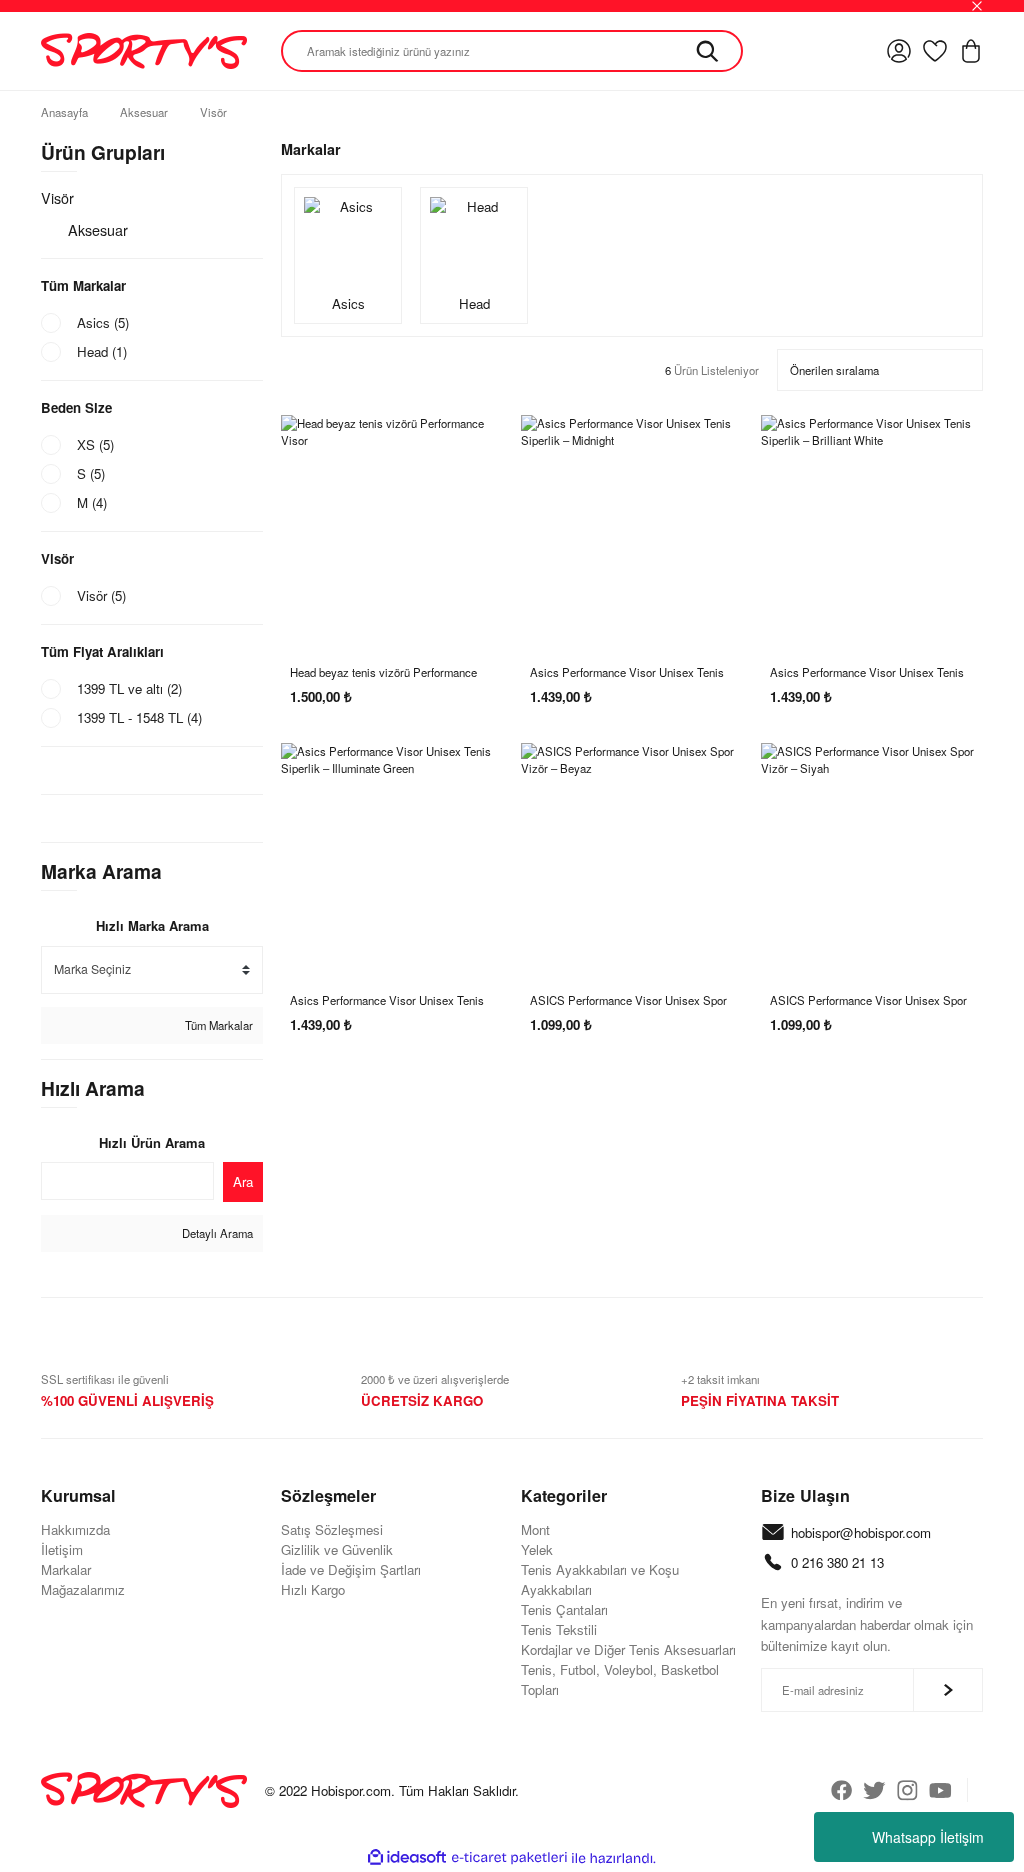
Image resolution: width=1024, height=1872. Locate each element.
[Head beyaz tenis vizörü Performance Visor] (392, 526)
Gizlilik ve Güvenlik (337, 1549)
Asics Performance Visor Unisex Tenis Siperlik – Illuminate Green (387, 1000)
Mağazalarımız (83, 1589)
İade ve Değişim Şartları (351, 1569)
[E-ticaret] (509, 1858)
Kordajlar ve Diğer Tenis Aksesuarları (628, 1649)
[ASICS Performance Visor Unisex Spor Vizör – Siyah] (872, 854)
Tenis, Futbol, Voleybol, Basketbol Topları (620, 1679)
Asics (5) (103, 322)
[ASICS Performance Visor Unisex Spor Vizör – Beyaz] (632, 854)
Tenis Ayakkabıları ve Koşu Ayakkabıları (600, 1579)
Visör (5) (101, 595)
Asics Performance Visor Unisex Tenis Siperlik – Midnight (627, 672)
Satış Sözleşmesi (332, 1529)
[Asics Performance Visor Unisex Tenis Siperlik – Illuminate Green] (392, 854)
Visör (213, 112)
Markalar (66, 1569)
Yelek (537, 1549)
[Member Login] (899, 51)
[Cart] (971, 51)
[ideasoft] (407, 1858)
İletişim (62, 1549)
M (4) (92, 502)
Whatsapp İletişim (928, 1837)
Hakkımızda (75, 1529)
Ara (243, 1181)
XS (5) (95, 444)
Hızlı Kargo (313, 1589)
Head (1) (102, 351)
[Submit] (948, 1690)
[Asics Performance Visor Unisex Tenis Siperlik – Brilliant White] (872, 526)
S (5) (91, 473)
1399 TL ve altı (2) (129, 688)
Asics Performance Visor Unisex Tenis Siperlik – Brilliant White (867, 672)
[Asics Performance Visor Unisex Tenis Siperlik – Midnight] (632, 526)
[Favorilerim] (935, 51)
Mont (535, 1529)
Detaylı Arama (216, 1233)
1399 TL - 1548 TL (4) (139, 717)
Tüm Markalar (217, 1025)
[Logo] (144, 51)
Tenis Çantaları (564, 1609)
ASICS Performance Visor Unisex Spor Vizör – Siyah (868, 1000)
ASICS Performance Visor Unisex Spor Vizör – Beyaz (628, 1000)
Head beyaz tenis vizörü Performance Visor (383, 672)
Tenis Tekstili (559, 1629)
